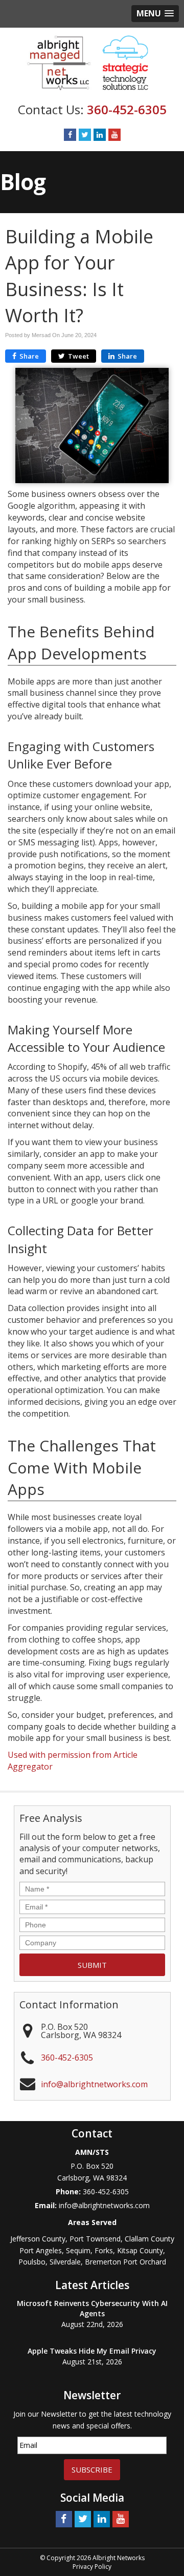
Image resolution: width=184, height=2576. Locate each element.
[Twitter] (85, 135)
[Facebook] (70, 135)
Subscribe (92, 2469)
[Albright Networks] (92, 62)
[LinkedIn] (100, 135)
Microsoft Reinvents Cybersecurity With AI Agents (92, 2308)
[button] (155, 14)
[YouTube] (114, 135)
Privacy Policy (92, 2567)
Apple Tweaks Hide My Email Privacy (92, 2351)
